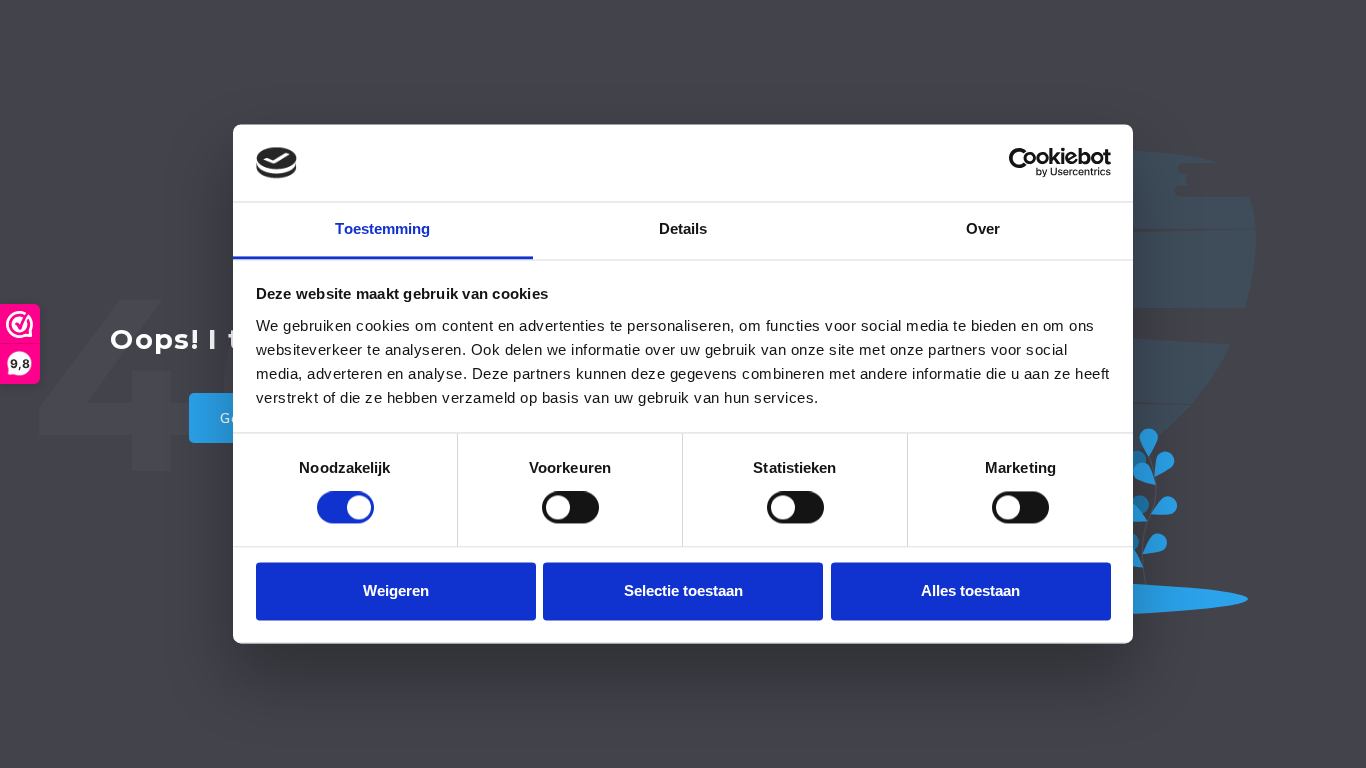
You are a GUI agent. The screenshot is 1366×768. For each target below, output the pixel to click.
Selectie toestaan (683, 590)
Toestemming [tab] (382, 228)
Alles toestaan (970, 590)
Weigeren (396, 590)
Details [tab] (683, 228)
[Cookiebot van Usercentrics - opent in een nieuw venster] (1023, 163)
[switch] (570, 508)
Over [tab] (983, 228)
